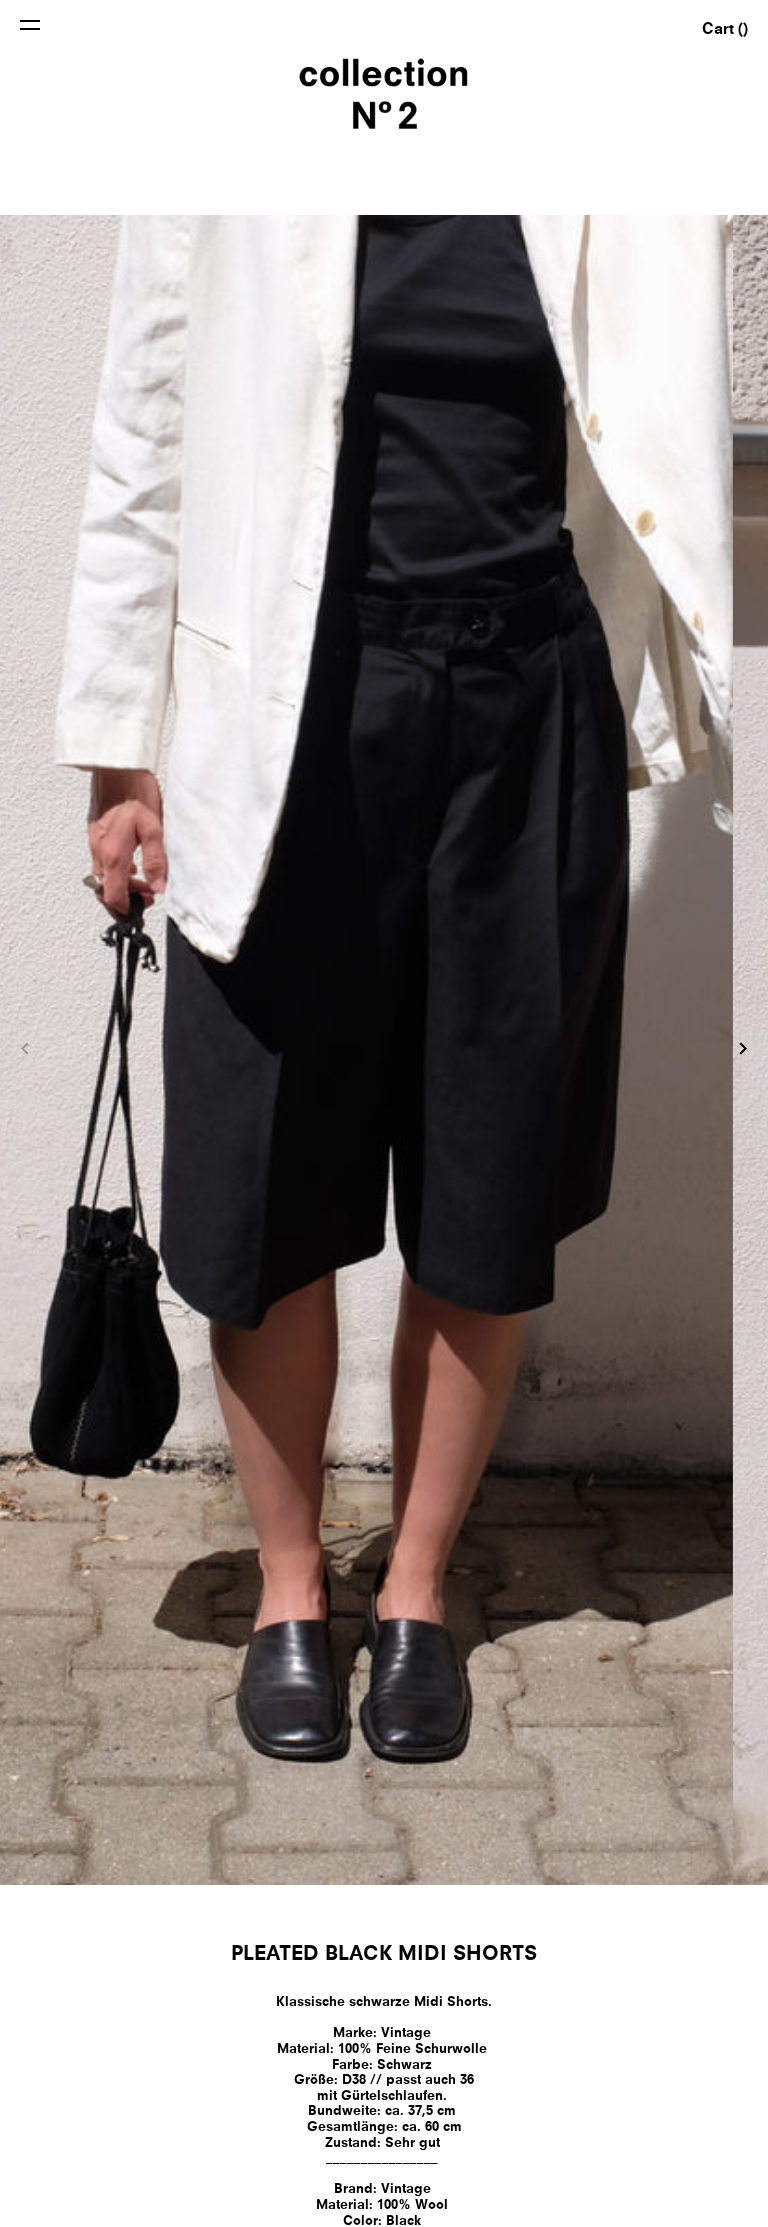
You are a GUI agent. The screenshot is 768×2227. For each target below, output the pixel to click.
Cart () (725, 30)
